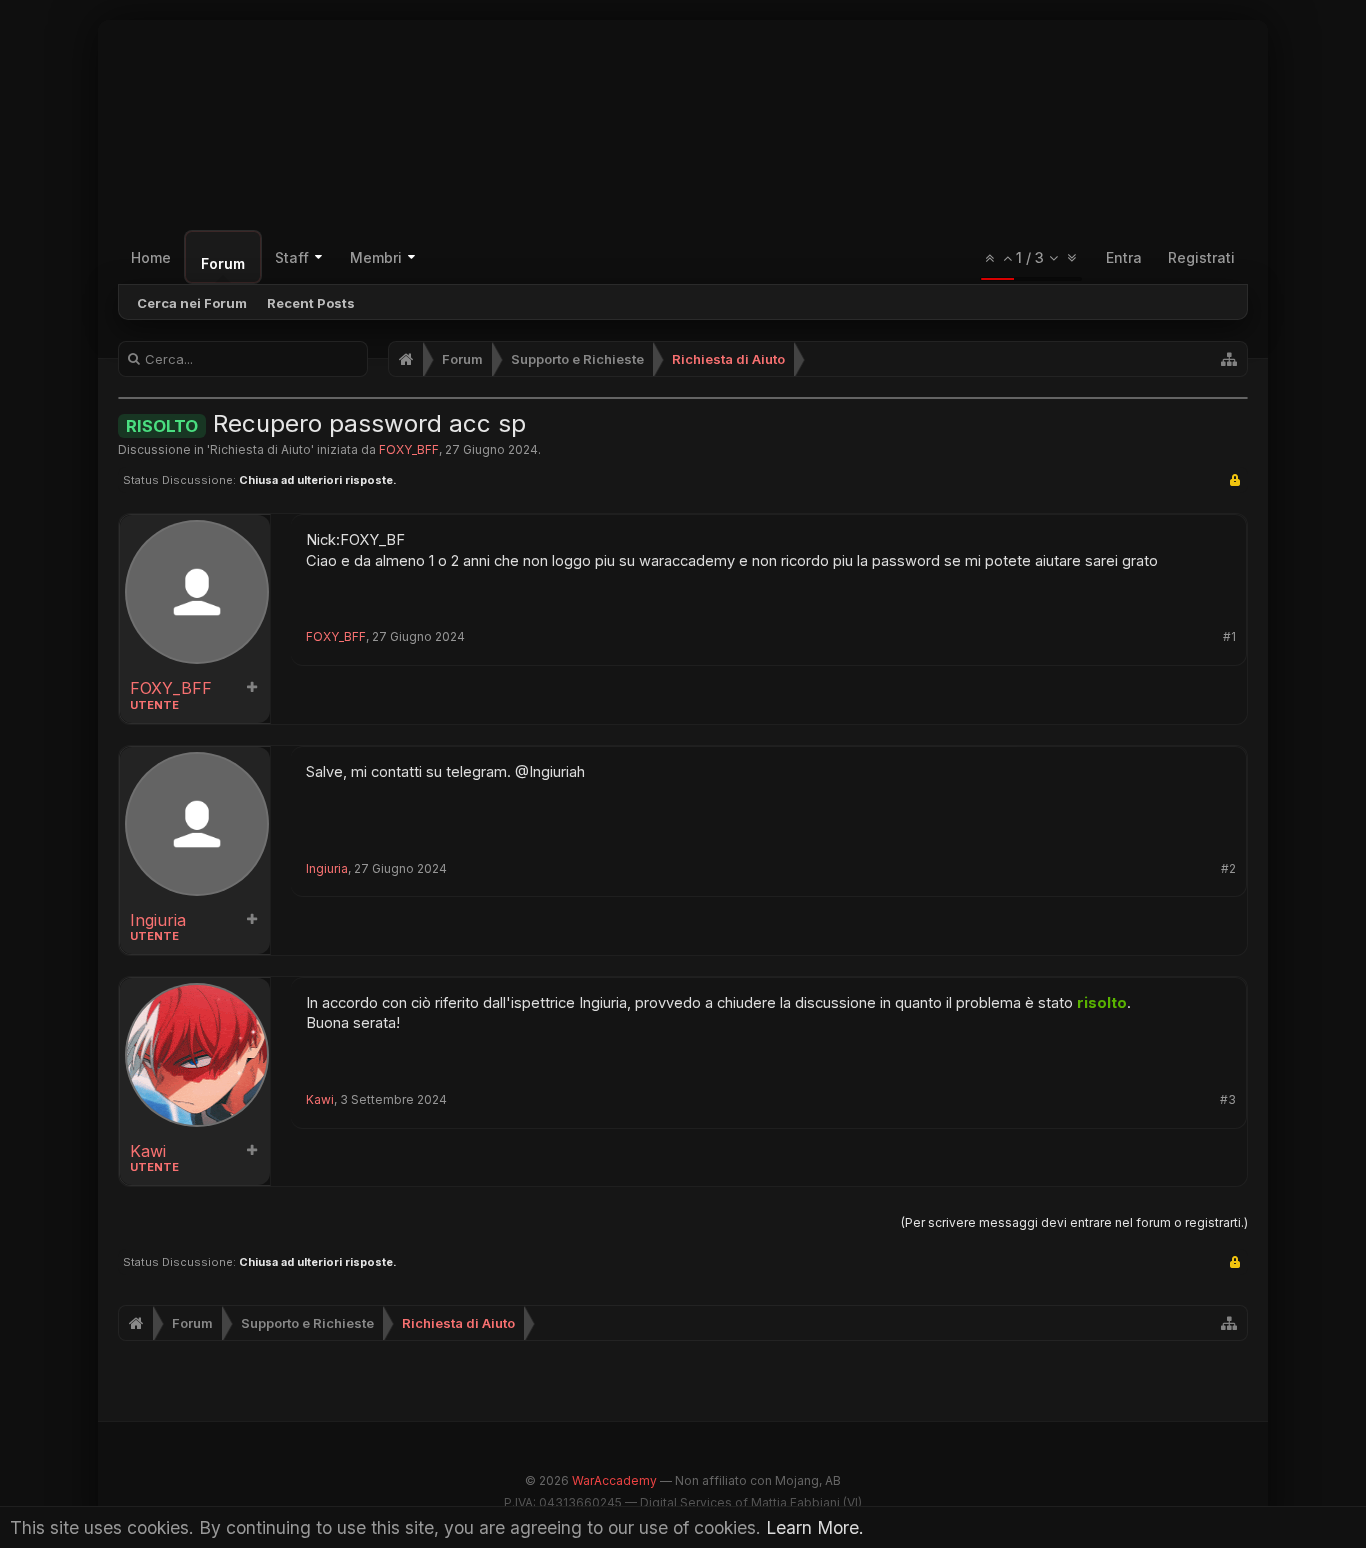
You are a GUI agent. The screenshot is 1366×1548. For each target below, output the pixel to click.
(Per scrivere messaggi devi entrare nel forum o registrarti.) (1074, 1222)
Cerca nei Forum (192, 303)
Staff (292, 257)
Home (151, 257)
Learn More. (815, 1527)
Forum (223, 263)
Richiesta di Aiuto (260, 449)
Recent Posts (311, 303)
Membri (376, 257)
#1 (1229, 637)
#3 (1228, 1100)
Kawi (148, 1151)
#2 (1228, 869)
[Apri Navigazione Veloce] (1229, 359)
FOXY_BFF (409, 449)
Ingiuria (158, 920)
